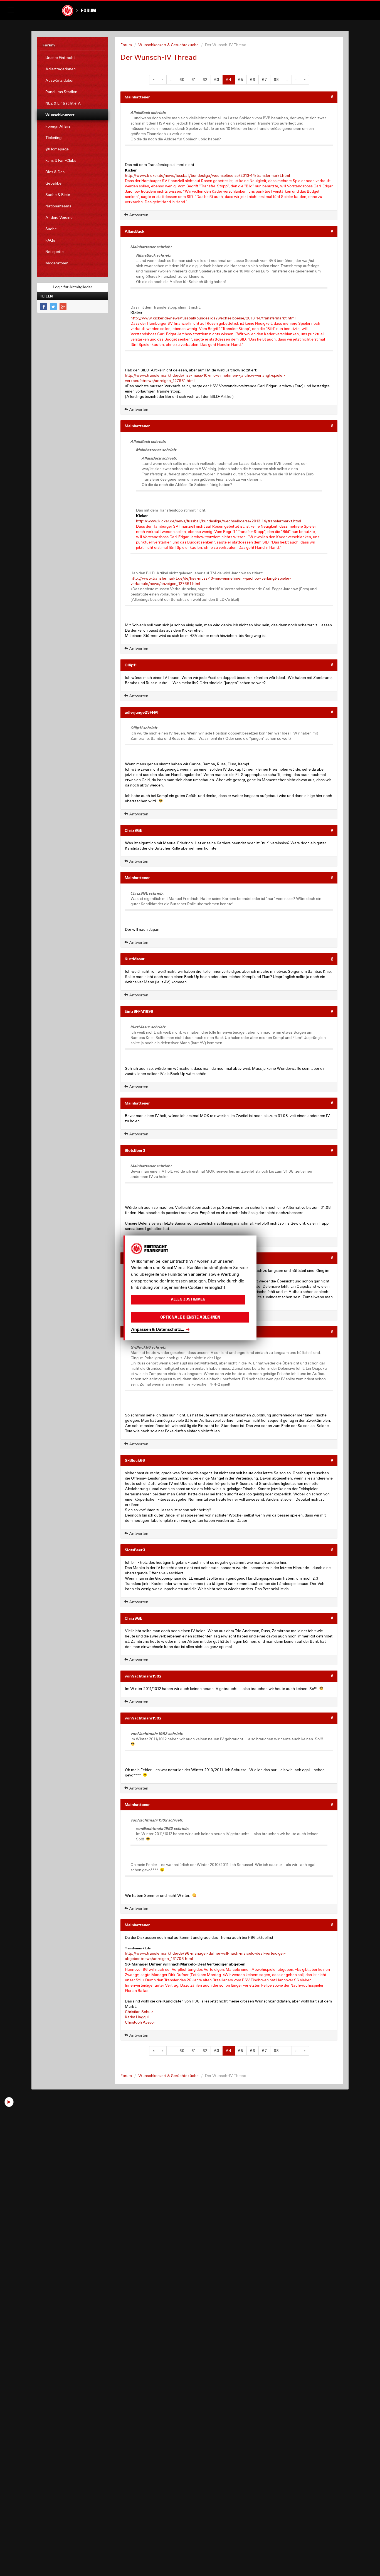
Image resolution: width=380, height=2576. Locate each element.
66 (253, 80)
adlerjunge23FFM (141, 712)
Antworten (138, 215)
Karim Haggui (137, 2017)
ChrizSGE (133, 830)
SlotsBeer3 (135, 1150)
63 (217, 80)
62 (205, 80)
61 (193, 80)
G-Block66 (135, 1460)
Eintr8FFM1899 (139, 1011)
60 (182, 80)
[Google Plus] (63, 307)
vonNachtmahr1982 (143, 1676)
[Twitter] (53, 307)
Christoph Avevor (140, 2022)
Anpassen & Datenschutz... (158, 1329)
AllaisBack (135, 231)
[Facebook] (44, 307)
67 (264, 80)
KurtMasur (135, 959)
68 (276, 80)
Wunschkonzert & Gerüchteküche (168, 45)
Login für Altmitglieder (72, 287)
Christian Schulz (139, 2012)
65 (241, 80)
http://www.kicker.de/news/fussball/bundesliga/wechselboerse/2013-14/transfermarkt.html (207, 175)
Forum (88, 10)
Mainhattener (137, 97)
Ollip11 (131, 665)
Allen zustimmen (188, 1300)
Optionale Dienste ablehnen (190, 1317)
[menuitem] (72, 58)
